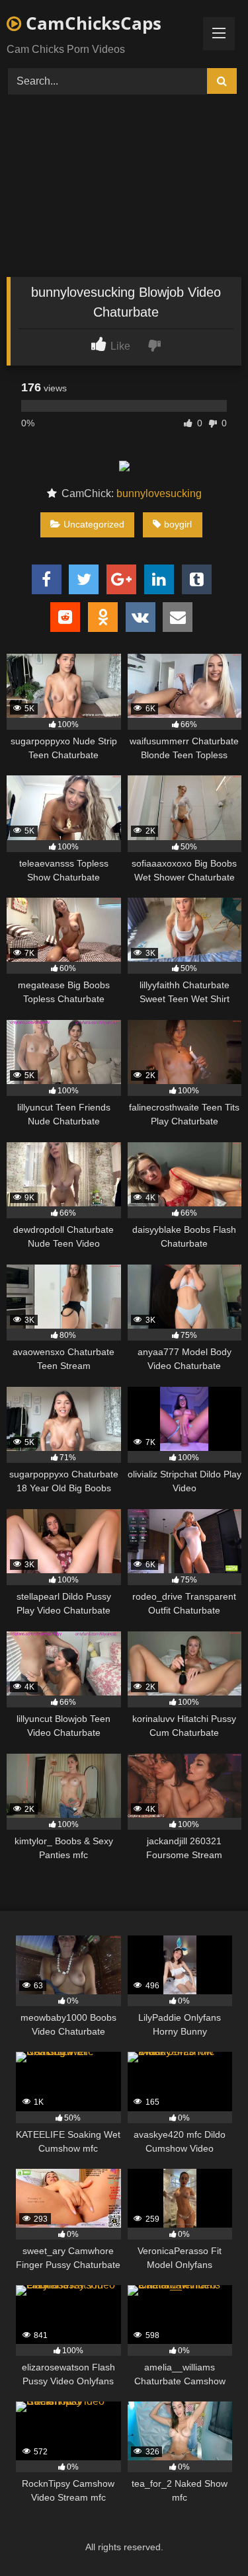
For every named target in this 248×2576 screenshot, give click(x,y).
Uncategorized (94, 524)
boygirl (178, 524)
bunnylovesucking (159, 493)
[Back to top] (207, 2537)
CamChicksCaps (91, 23)
